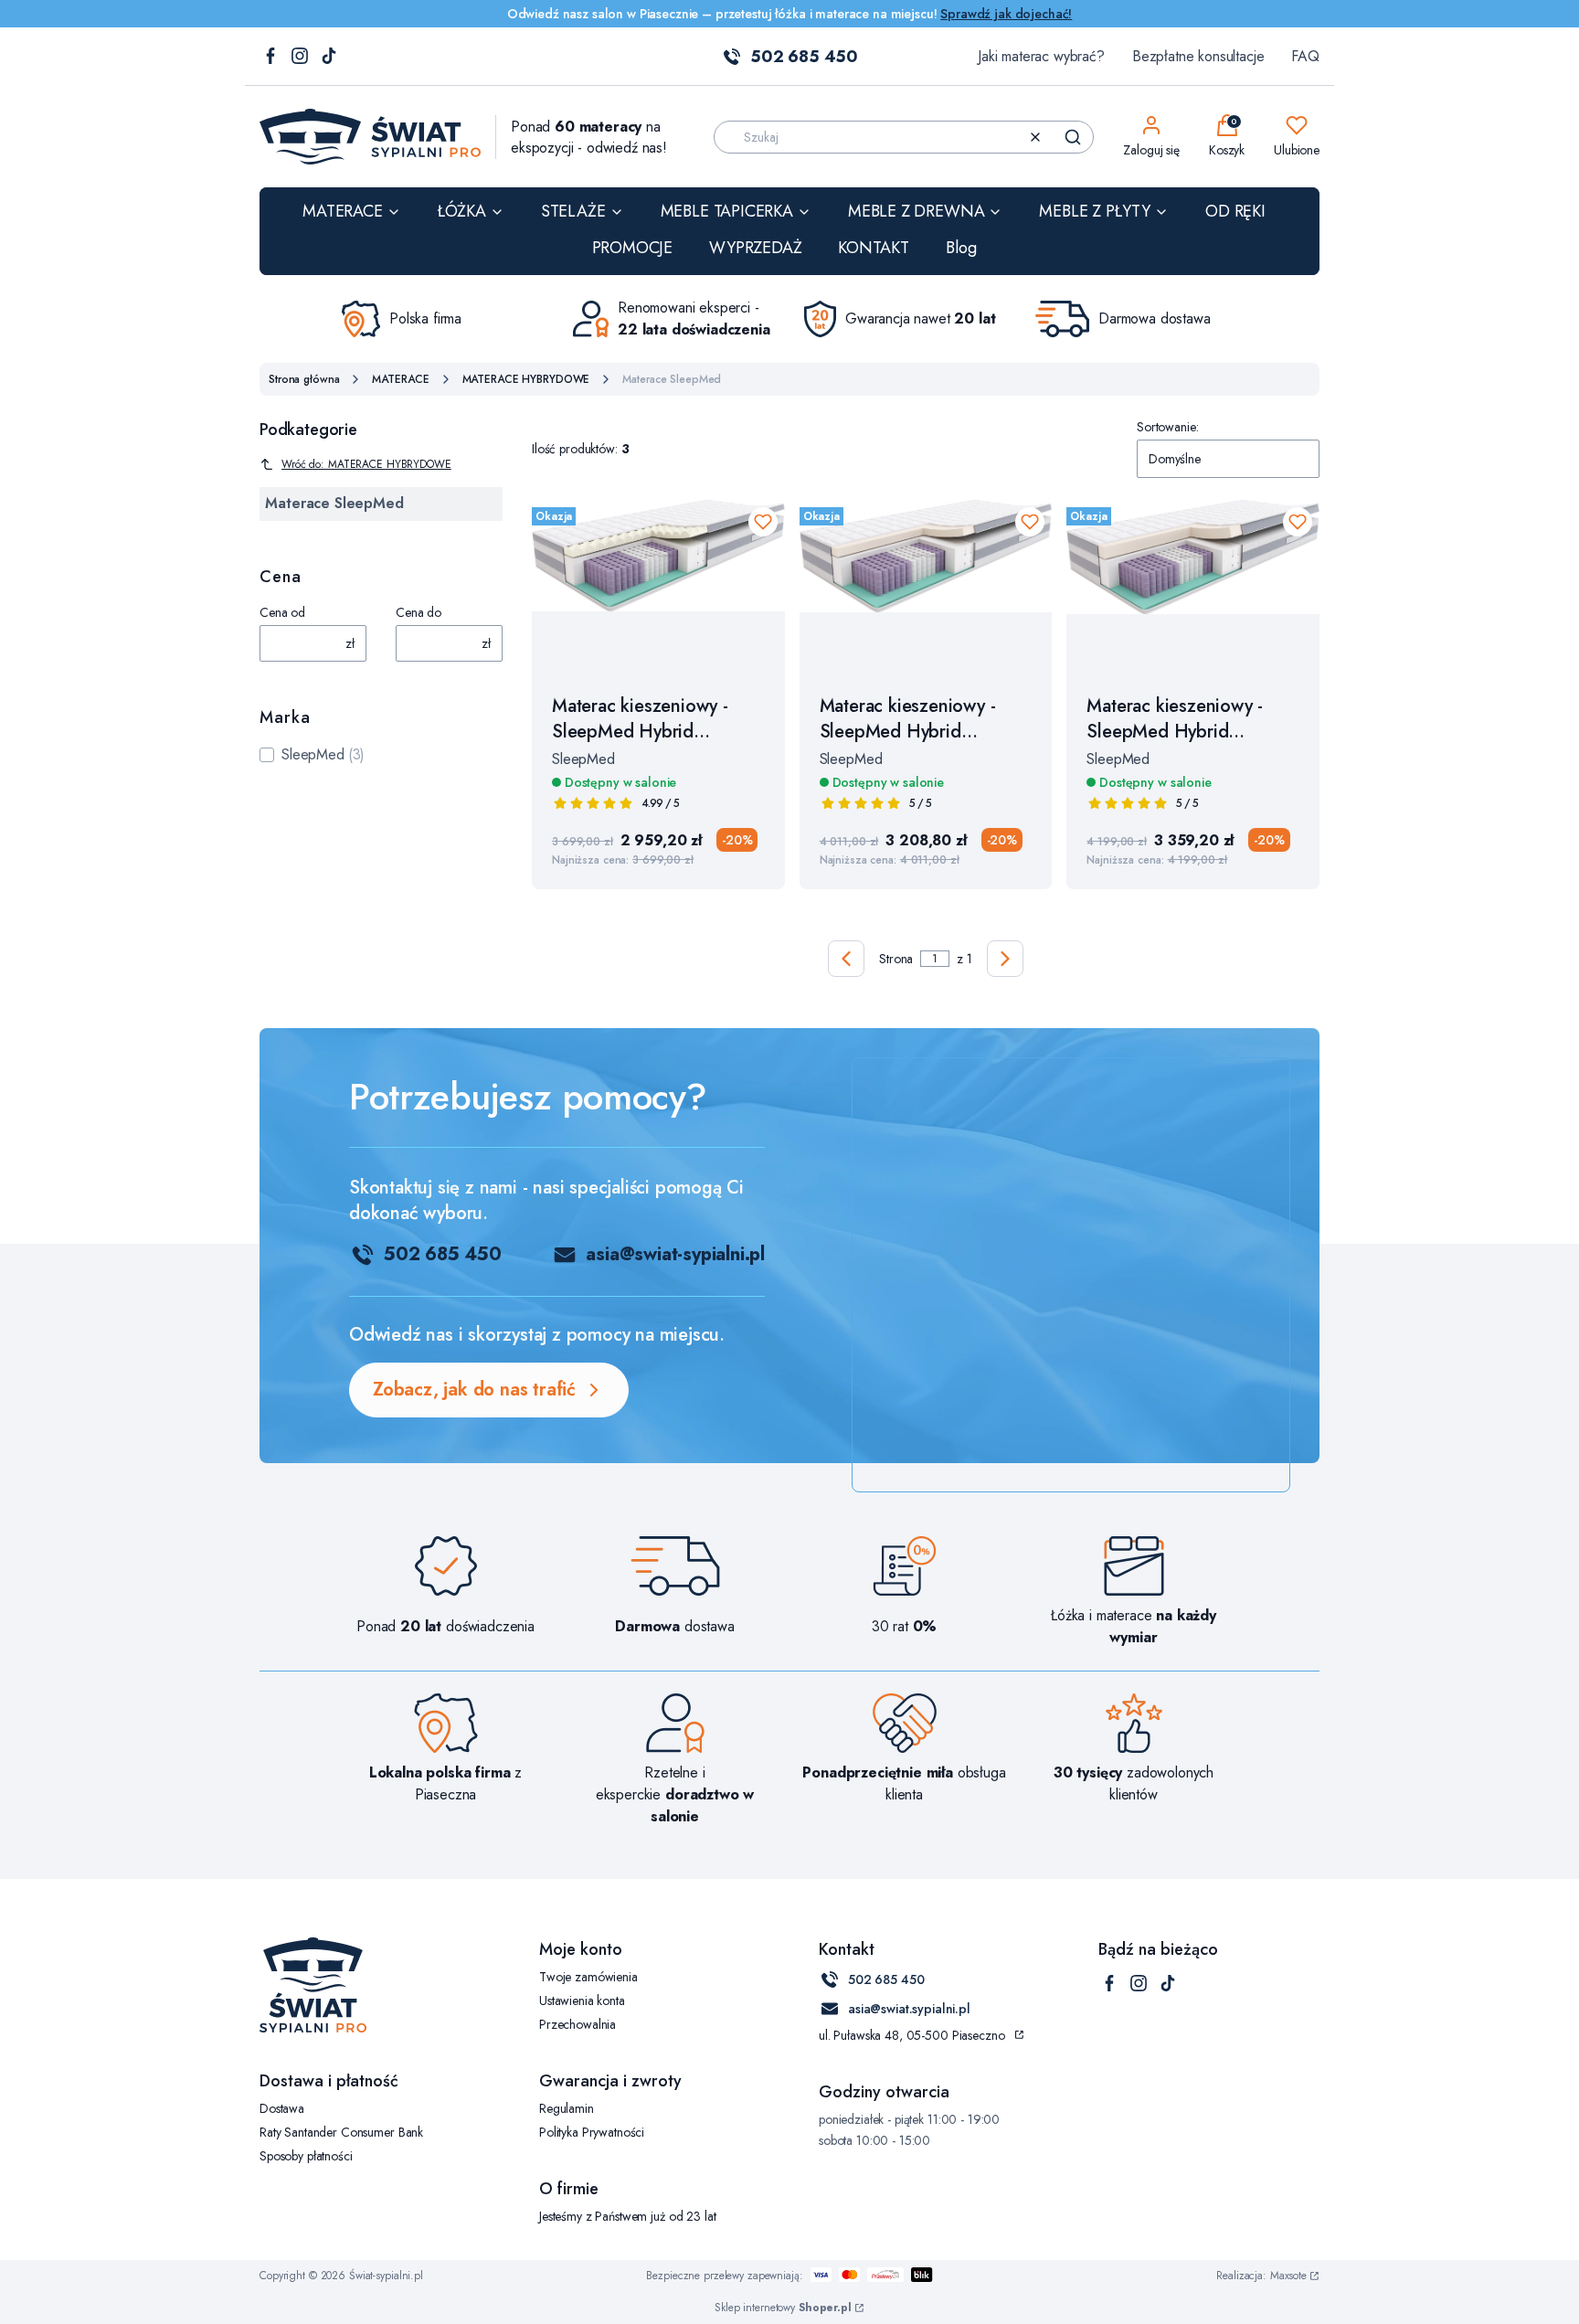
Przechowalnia (578, 2024)
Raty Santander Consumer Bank (341, 2132)
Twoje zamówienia (588, 1977)
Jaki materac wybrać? (1041, 56)
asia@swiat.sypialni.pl (909, 2009)
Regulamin (567, 2108)
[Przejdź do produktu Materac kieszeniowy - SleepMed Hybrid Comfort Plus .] (658, 587)
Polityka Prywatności (592, 2132)
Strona (896, 959)
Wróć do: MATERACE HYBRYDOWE (366, 464)
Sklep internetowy (783, 2308)
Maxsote (1288, 2276)
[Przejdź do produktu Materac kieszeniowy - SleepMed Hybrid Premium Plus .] (926, 587)
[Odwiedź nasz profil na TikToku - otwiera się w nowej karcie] (329, 57)
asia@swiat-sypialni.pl (675, 1254)
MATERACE (400, 379)
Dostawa (282, 2108)
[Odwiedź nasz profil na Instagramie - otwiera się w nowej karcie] (300, 57)
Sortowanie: (1167, 427)
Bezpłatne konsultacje (1198, 56)
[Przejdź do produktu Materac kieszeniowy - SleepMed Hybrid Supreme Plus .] (1193, 587)
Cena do (419, 612)
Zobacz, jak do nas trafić (474, 1390)
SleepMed (313, 754)
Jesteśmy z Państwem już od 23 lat (627, 2216)
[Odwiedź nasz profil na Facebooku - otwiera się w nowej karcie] (270, 57)
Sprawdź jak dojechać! (1006, 14)
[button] (1073, 137)
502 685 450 (804, 57)
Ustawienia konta (582, 2000)
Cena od (282, 612)
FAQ (1305, 56)
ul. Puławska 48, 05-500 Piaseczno (911, 2035)
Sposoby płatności (306, 2156)
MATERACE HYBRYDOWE (526, 379)
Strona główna (304, 379)
